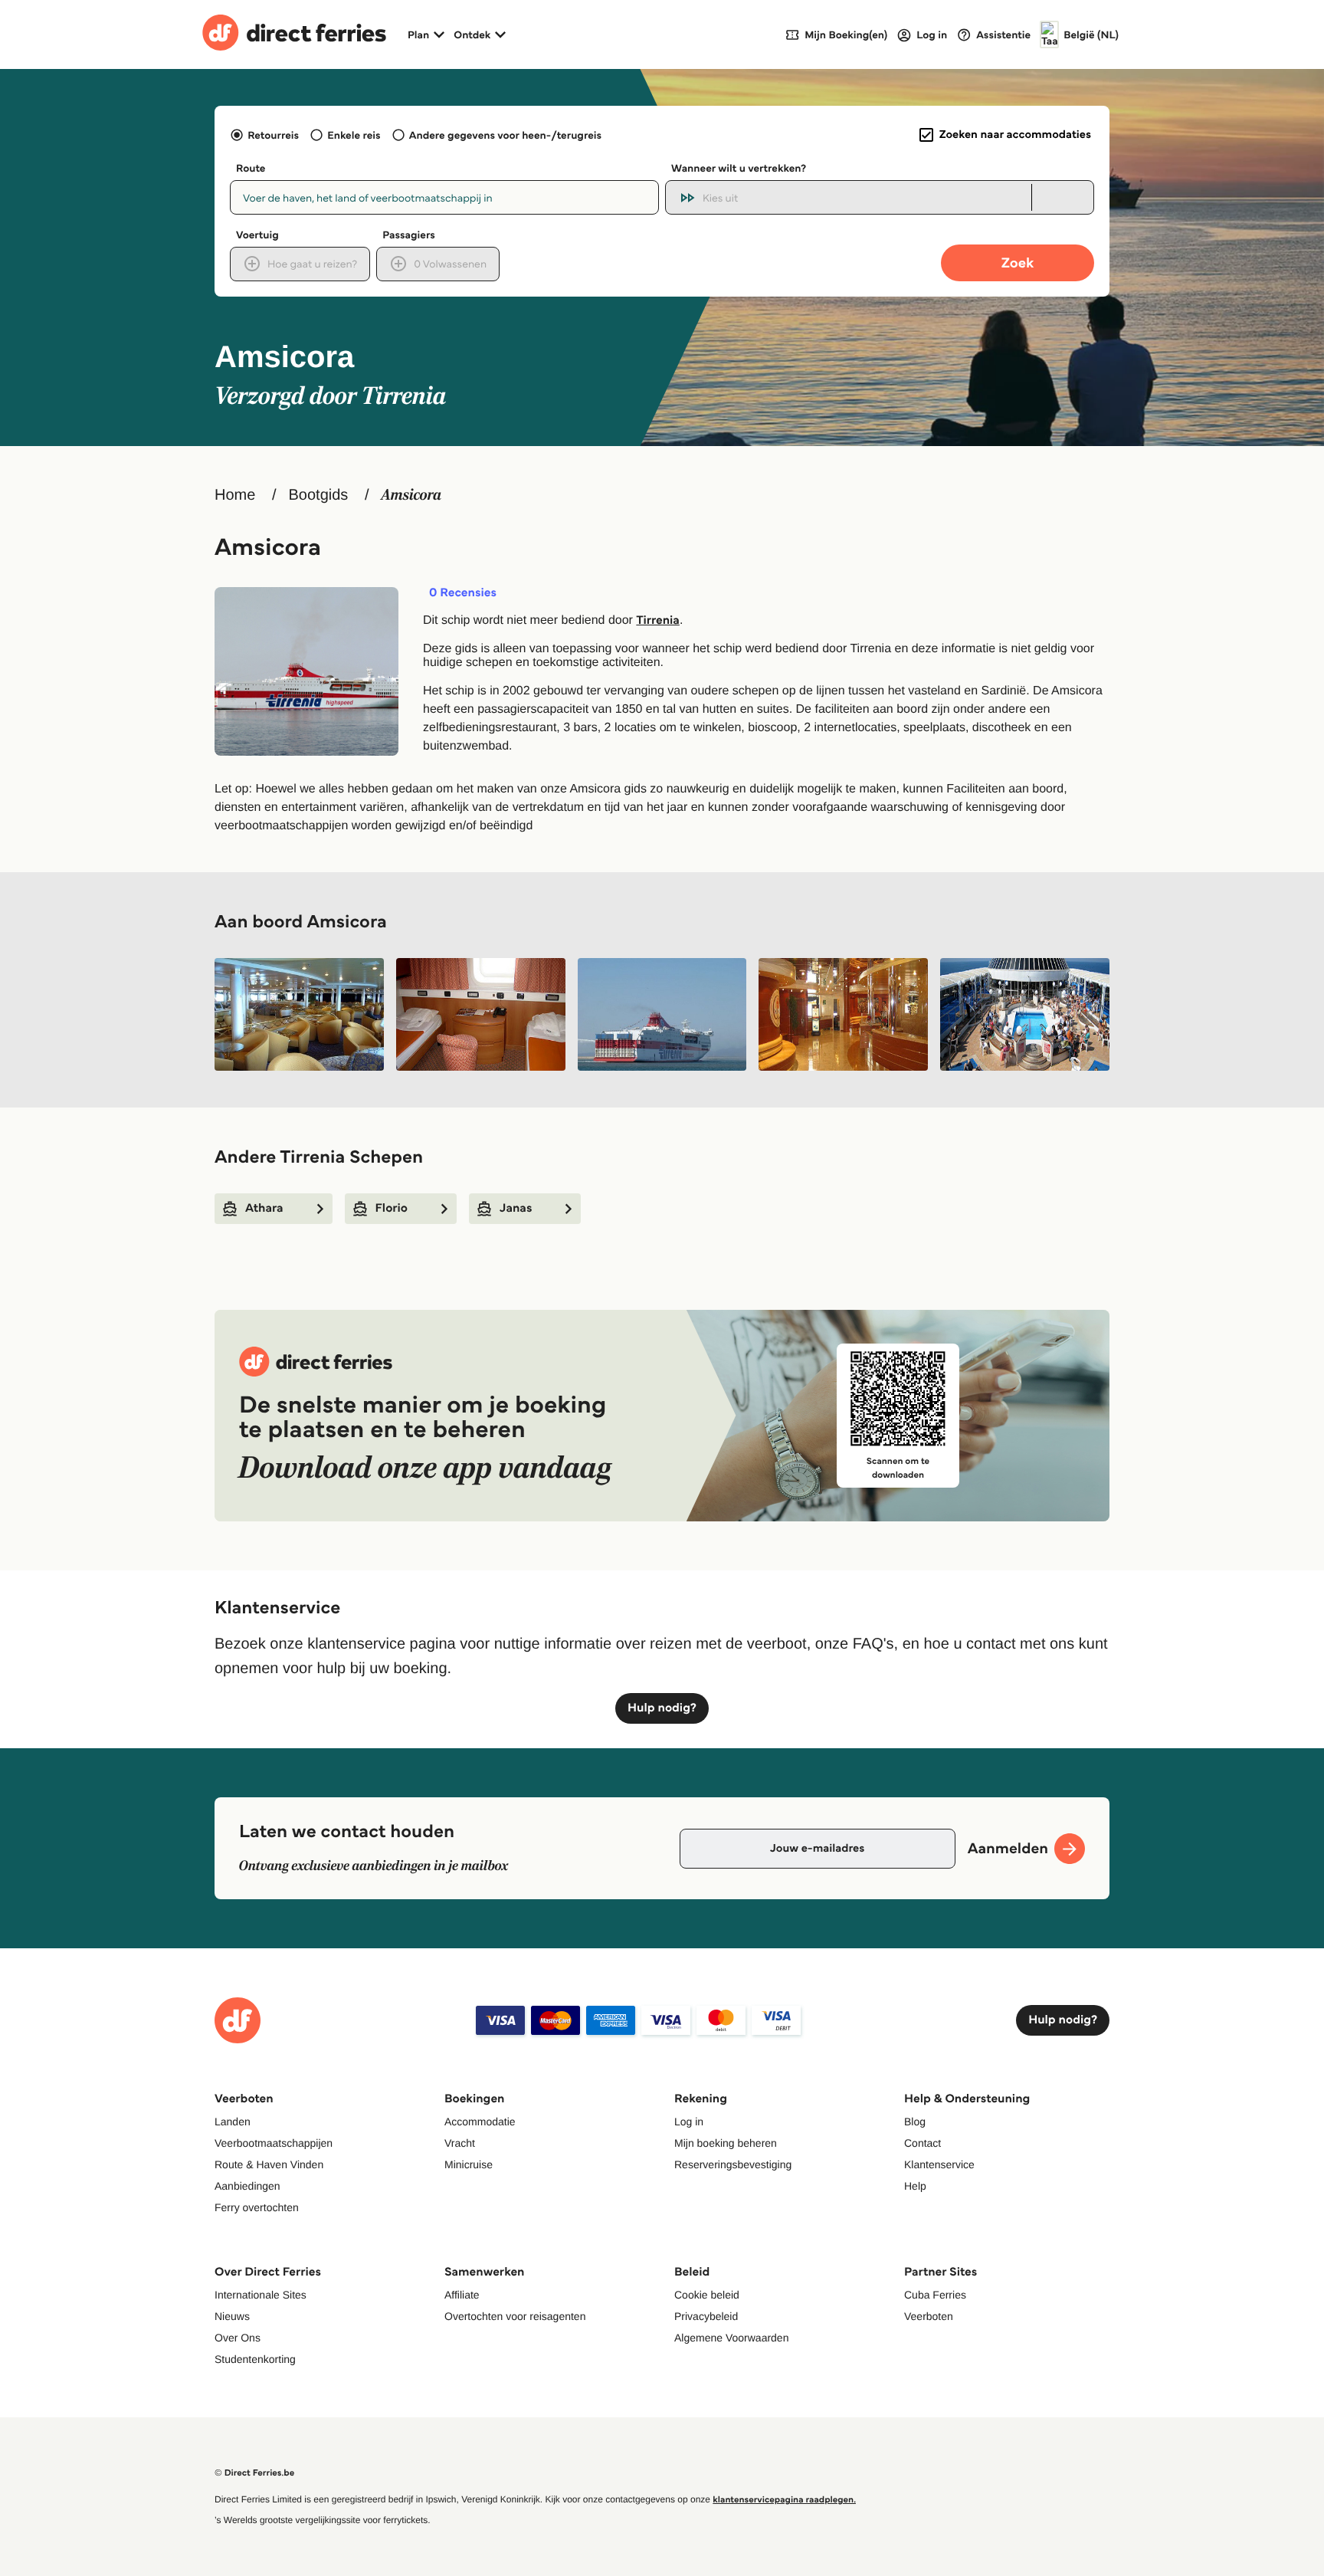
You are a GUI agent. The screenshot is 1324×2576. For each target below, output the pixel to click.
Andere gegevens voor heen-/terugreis (505, 135)
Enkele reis (354, 135)
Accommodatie (480, 2122)
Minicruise (469, 2164)
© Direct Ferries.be (254, 2473)
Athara (264, 1208)
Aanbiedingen (247, 2186)
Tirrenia (658, 620)
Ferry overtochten (257, 2207)
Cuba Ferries (935, 2295)
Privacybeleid (706, 2316)
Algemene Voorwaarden (731, 2338)
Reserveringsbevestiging (733, 2164)
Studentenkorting (255, 2359)
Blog (915, 2122)
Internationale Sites (261, 2295)
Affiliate (462, 2295)
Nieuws (232, 2316)
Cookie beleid (707, 2295)
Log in (689, 2122)
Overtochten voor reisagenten (515, 2316)
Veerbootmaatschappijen (274, 2143)
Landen (233, 2122)
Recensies (463, 593)
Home (235, 495)
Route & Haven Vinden (269, 2164)
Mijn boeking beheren (726, 2143)
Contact (923, 2143)
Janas (516, 1208)
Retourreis (273, 135)
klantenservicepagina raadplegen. (784, 2500)
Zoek (1018, 263)
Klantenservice (939, 2164)
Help (915, 2186)
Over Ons (238, 2338)
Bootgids (318, 495)
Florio (392, 1208)
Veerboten (929, 2316)
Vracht (460, 2143)
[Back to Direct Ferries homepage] (294, 34)
